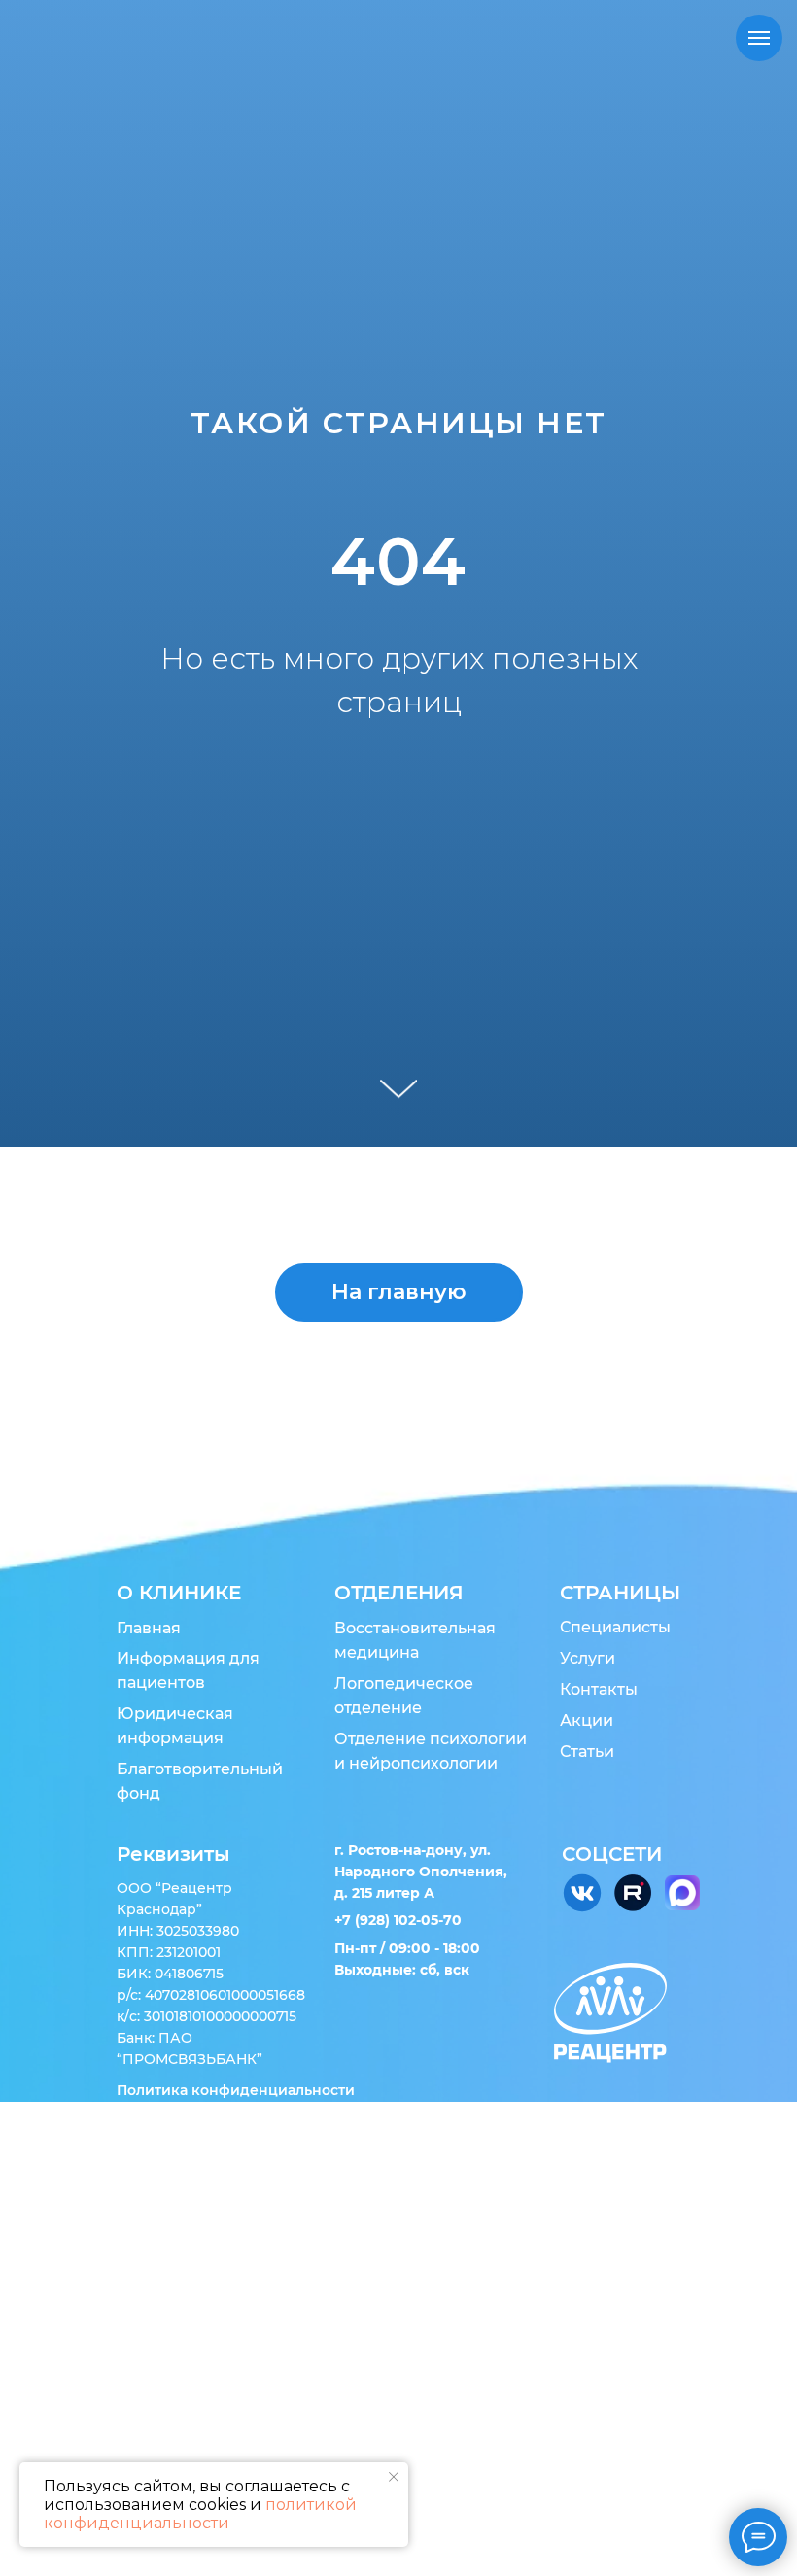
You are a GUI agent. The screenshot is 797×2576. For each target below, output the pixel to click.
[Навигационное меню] (759, 38)
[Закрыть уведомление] (394, 2477)
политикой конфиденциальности (200, 2514)
